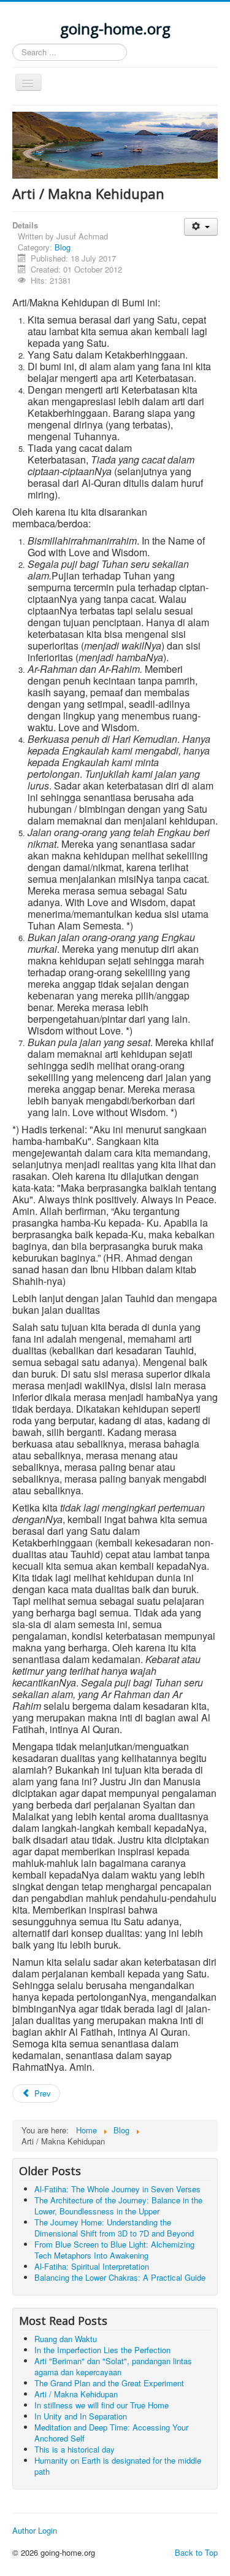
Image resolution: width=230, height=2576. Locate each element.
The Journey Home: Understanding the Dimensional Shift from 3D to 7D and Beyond (114, 2228)
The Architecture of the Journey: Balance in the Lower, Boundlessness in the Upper (118, 2206)
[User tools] (201, 227)
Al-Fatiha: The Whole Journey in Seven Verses (117, 2189)
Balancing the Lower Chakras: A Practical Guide (120, 2277)
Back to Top (196, 2552)
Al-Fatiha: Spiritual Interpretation (92, 2266)
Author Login (35, 2531)
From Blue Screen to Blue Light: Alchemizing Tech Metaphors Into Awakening (114, 2250)
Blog (63, 247)
